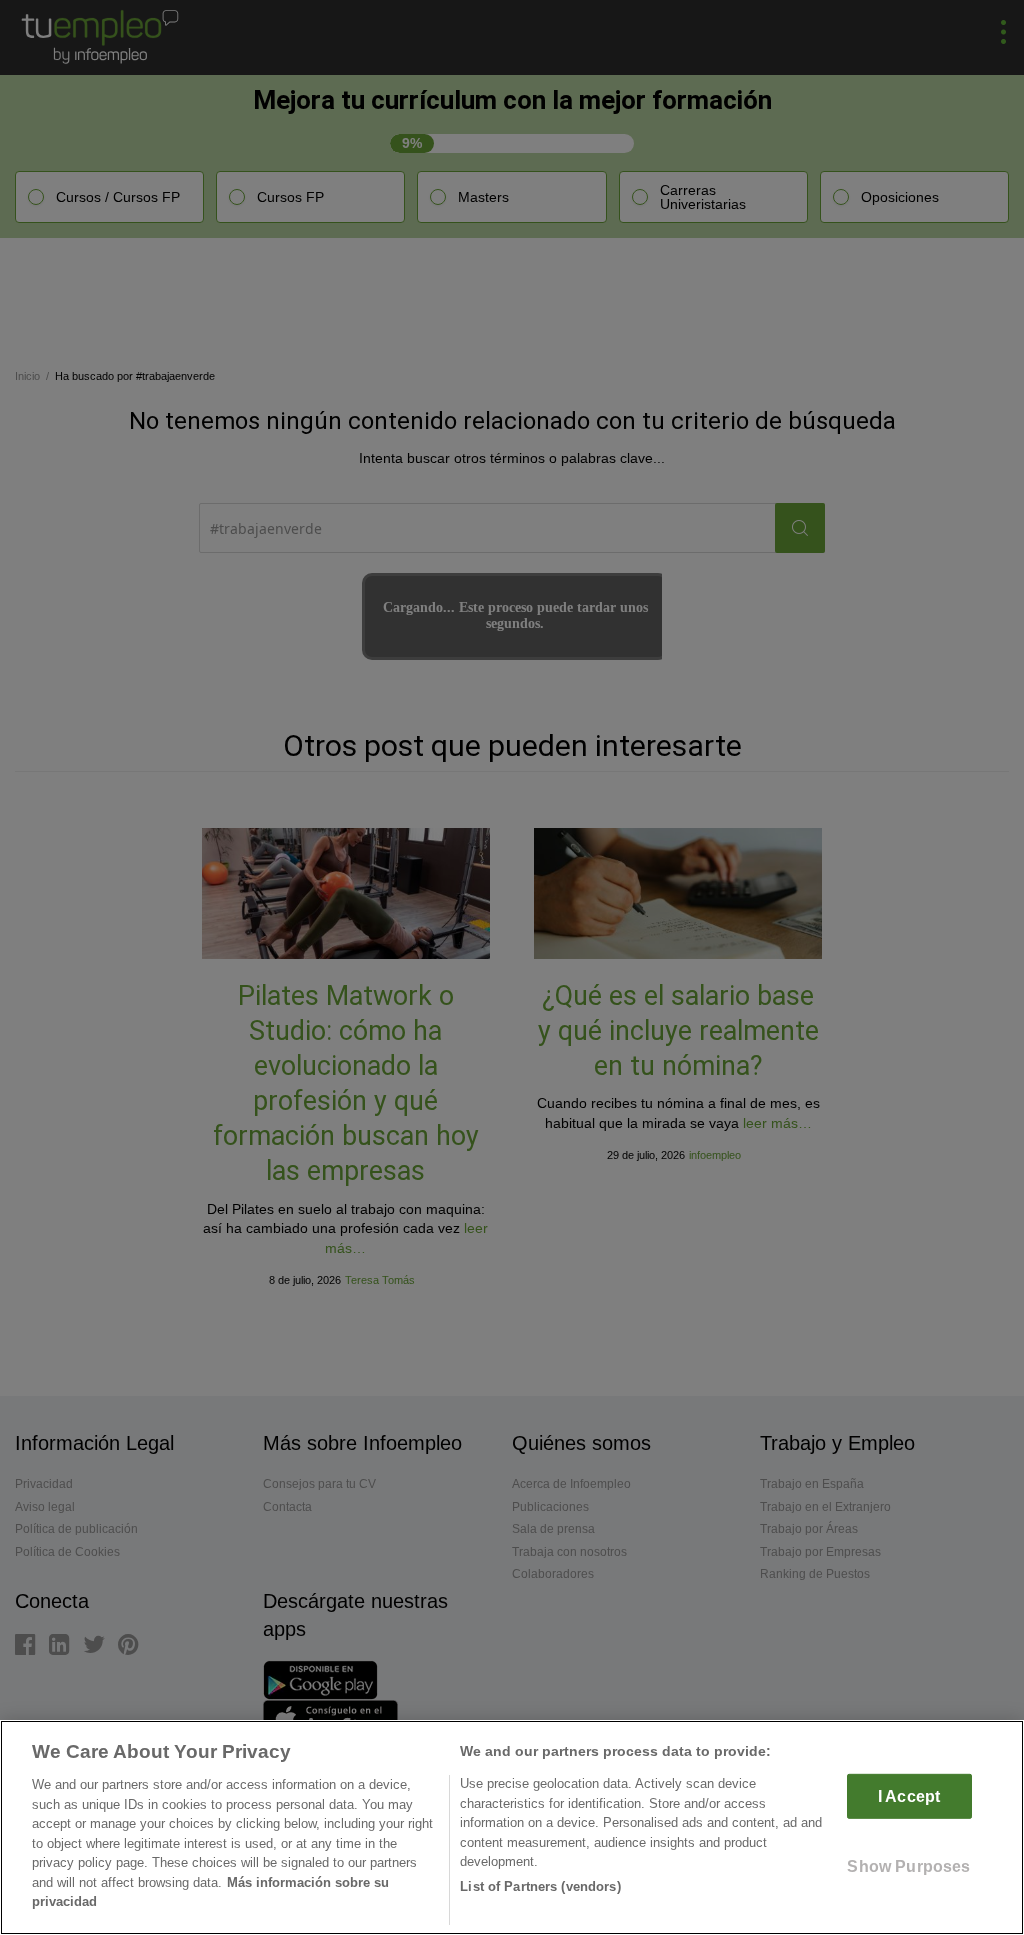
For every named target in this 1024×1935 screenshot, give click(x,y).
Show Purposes (908, 1866)
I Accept (909, 1796)
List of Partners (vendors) (540, 1886)
